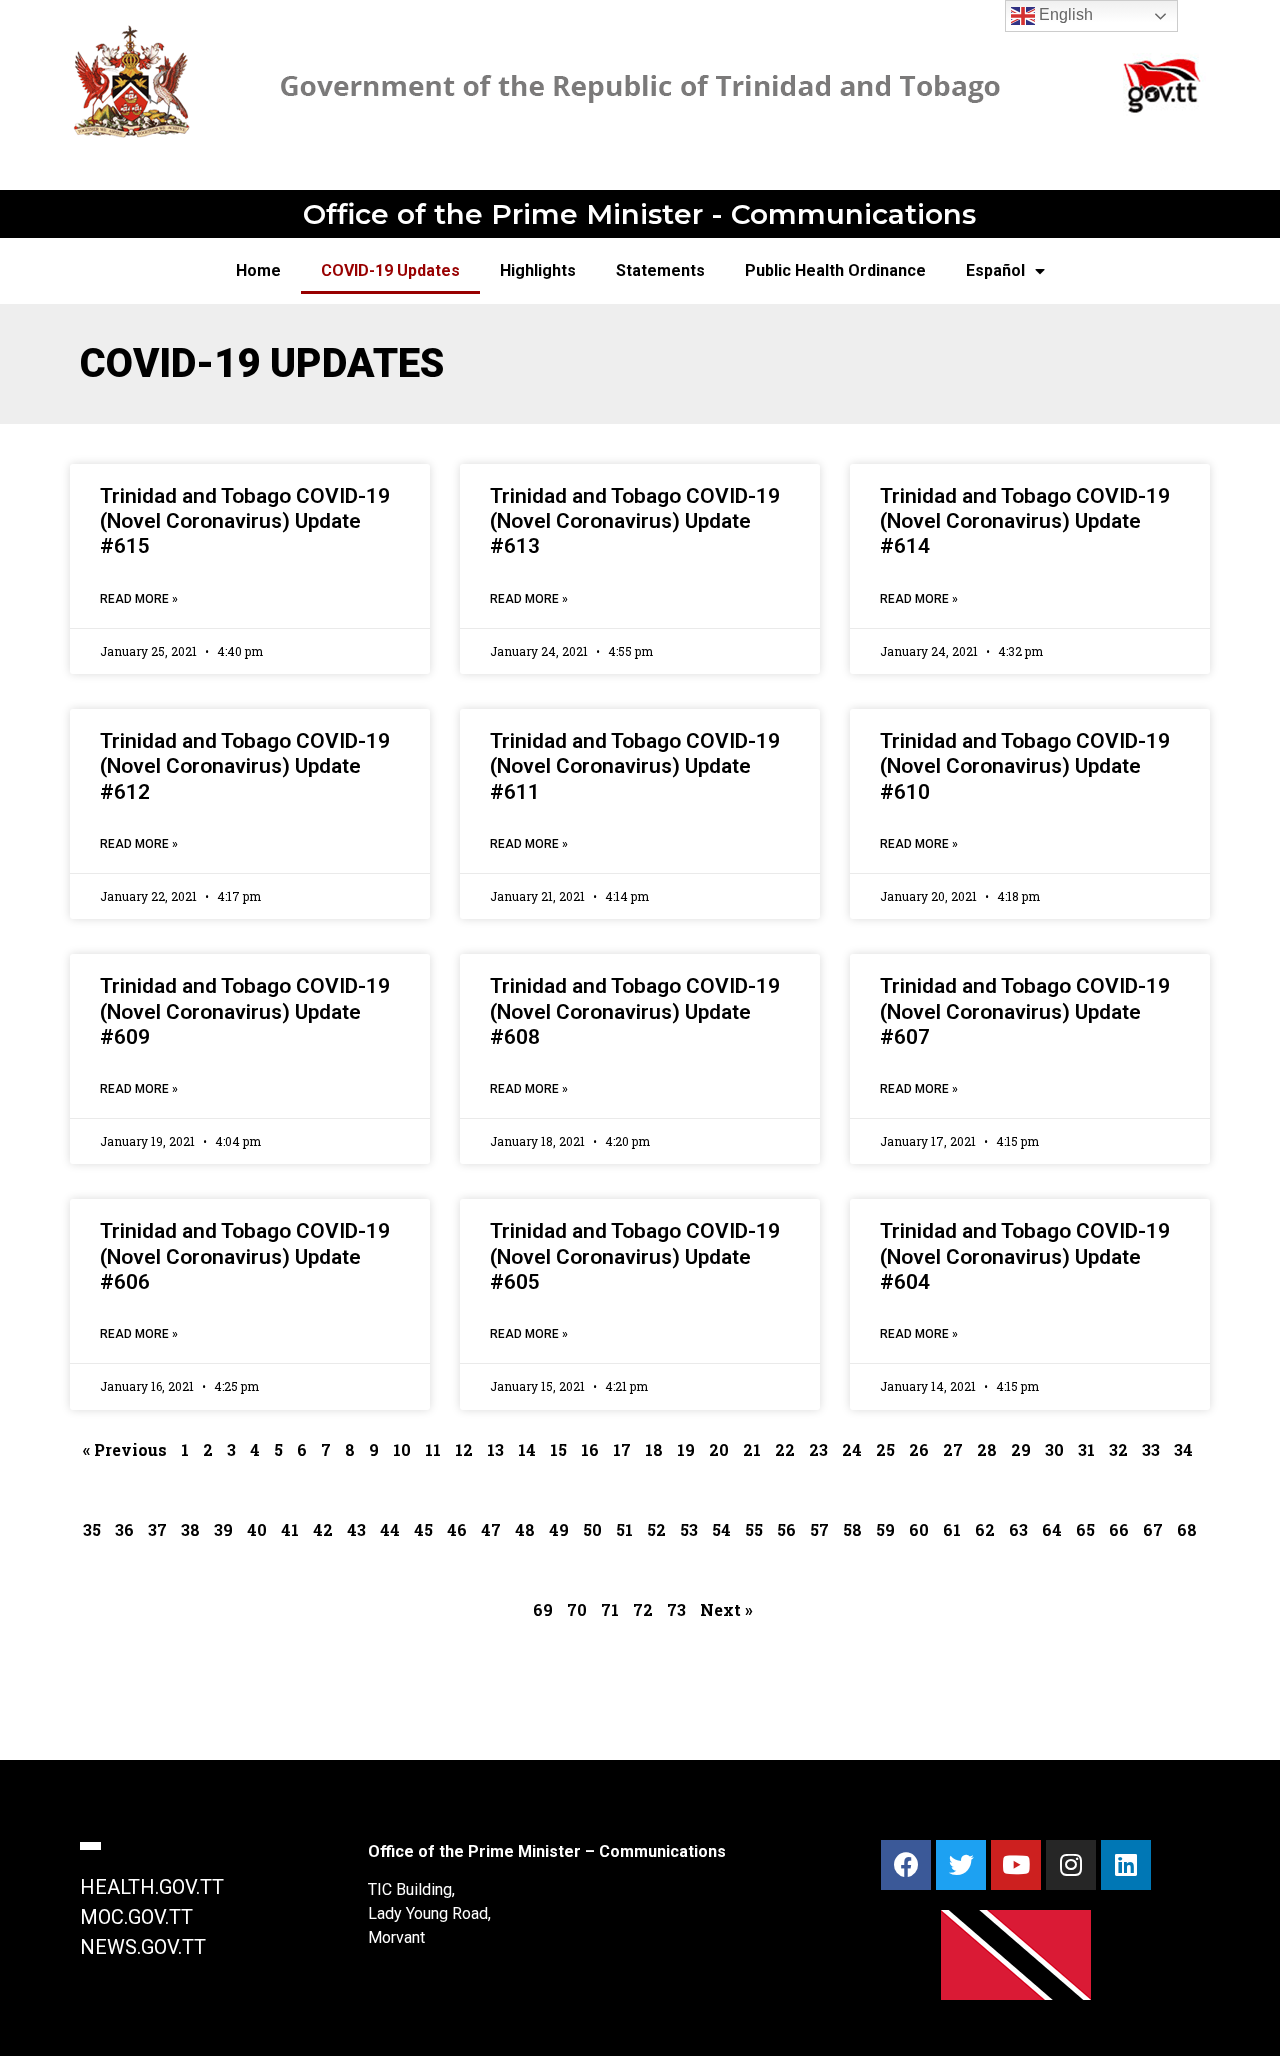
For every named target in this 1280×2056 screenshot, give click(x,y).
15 (558, 1449)
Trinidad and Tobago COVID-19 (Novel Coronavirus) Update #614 (1025, 521)
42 (323, 1529)
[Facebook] (906, 1865)
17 (622, 1449)
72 (643, 1609)
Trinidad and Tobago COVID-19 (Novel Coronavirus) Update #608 (635, 1011)
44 (390, 1529)
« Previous (125, 1449)
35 (92, 1529)
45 (423, 1529)
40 (257, 1529)
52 (656, 1529)
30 (1054, 1449)
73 (676, 1609)
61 (952, 1529)
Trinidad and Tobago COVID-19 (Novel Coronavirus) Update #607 (1025, 1011)
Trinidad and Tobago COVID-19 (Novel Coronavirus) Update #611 (635, 766)
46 (457, 1529)
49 (559, 1529)
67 (1153, 1529)
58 (852, 1529)
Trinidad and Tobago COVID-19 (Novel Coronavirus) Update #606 (245, 1256)
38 (190, 1529)
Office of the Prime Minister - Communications (639, 214)
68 (1187, 1529)
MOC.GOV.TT (136, 1917)
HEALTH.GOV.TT (152, 1887)
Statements (660, 270)
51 (624, 1529)
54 (721, 1529)
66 (1119, 1529)
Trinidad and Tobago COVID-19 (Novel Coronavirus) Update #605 (635, 1256)
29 (1021, 1449)
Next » (726, 1609)
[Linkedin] (1126, 1865)
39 (223, 1529)
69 (543, 1609)
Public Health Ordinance (835, 270)
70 (577, 1609)
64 (1052, 1529)
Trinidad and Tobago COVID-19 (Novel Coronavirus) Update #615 (245, 521)
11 (433, 1449)
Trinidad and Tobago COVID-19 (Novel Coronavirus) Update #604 (1025, 1256)
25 (885, 1449)
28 (987, 1449)
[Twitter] (961, 1865)
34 (1183, 1449)
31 (1086, 1449)
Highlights (538, 270)
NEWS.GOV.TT (143, 1947)
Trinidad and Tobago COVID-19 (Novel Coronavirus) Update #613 (635, 521)
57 (819, 1529)
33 (1151, 1449)
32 (1118, 1449)
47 (491, 1529)
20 (719, 1449)
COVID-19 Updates (390, 270)
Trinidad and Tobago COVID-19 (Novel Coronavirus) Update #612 (245, 766)
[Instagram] (1071, 1865)
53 (689, 1529)
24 (852, 1449)
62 (985, 1529)
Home (258, 270)
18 (654, 1449)
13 (495, 1449)
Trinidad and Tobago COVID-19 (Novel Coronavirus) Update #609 (245, 1011)
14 (527, 1449)
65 (1085, 1529)
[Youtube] (1016, 1865)
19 (686, 1449)
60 (919, 1529)
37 (157, 1529)
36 (124, 1529)
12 (464, 1449)
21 (752, 1449)
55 (754, 1529)
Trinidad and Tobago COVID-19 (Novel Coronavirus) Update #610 (1025, 766)
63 (1018, 1529)
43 (356, 1529)
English (1064, 14)
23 (818, 1449)
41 (290, 1529)
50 (592, 1529)
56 (786, 1529)
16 (590, 1449)
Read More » (139, 599)
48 (525, 1529)
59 (885, 1529)
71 (610, 1609)
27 (953, 1449)
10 (402, 1449)
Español (995, 270)
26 (919, 1449)
